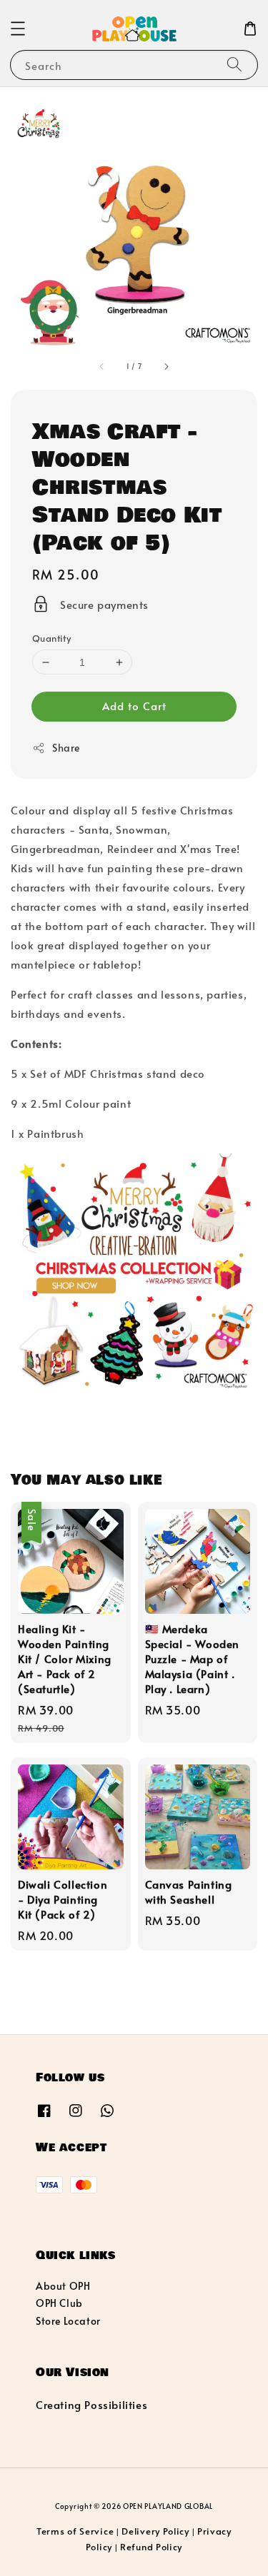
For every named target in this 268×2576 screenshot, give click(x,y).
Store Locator (68, 2321)
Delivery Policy (155, 2531)
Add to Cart (134, 706)
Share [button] (66, 748)
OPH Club (59, 2303)
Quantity (51, 638)
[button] (18, 29)
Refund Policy (151, 2547)
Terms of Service (75, 2531)
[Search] (234, 65)
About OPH (63, 2286)
